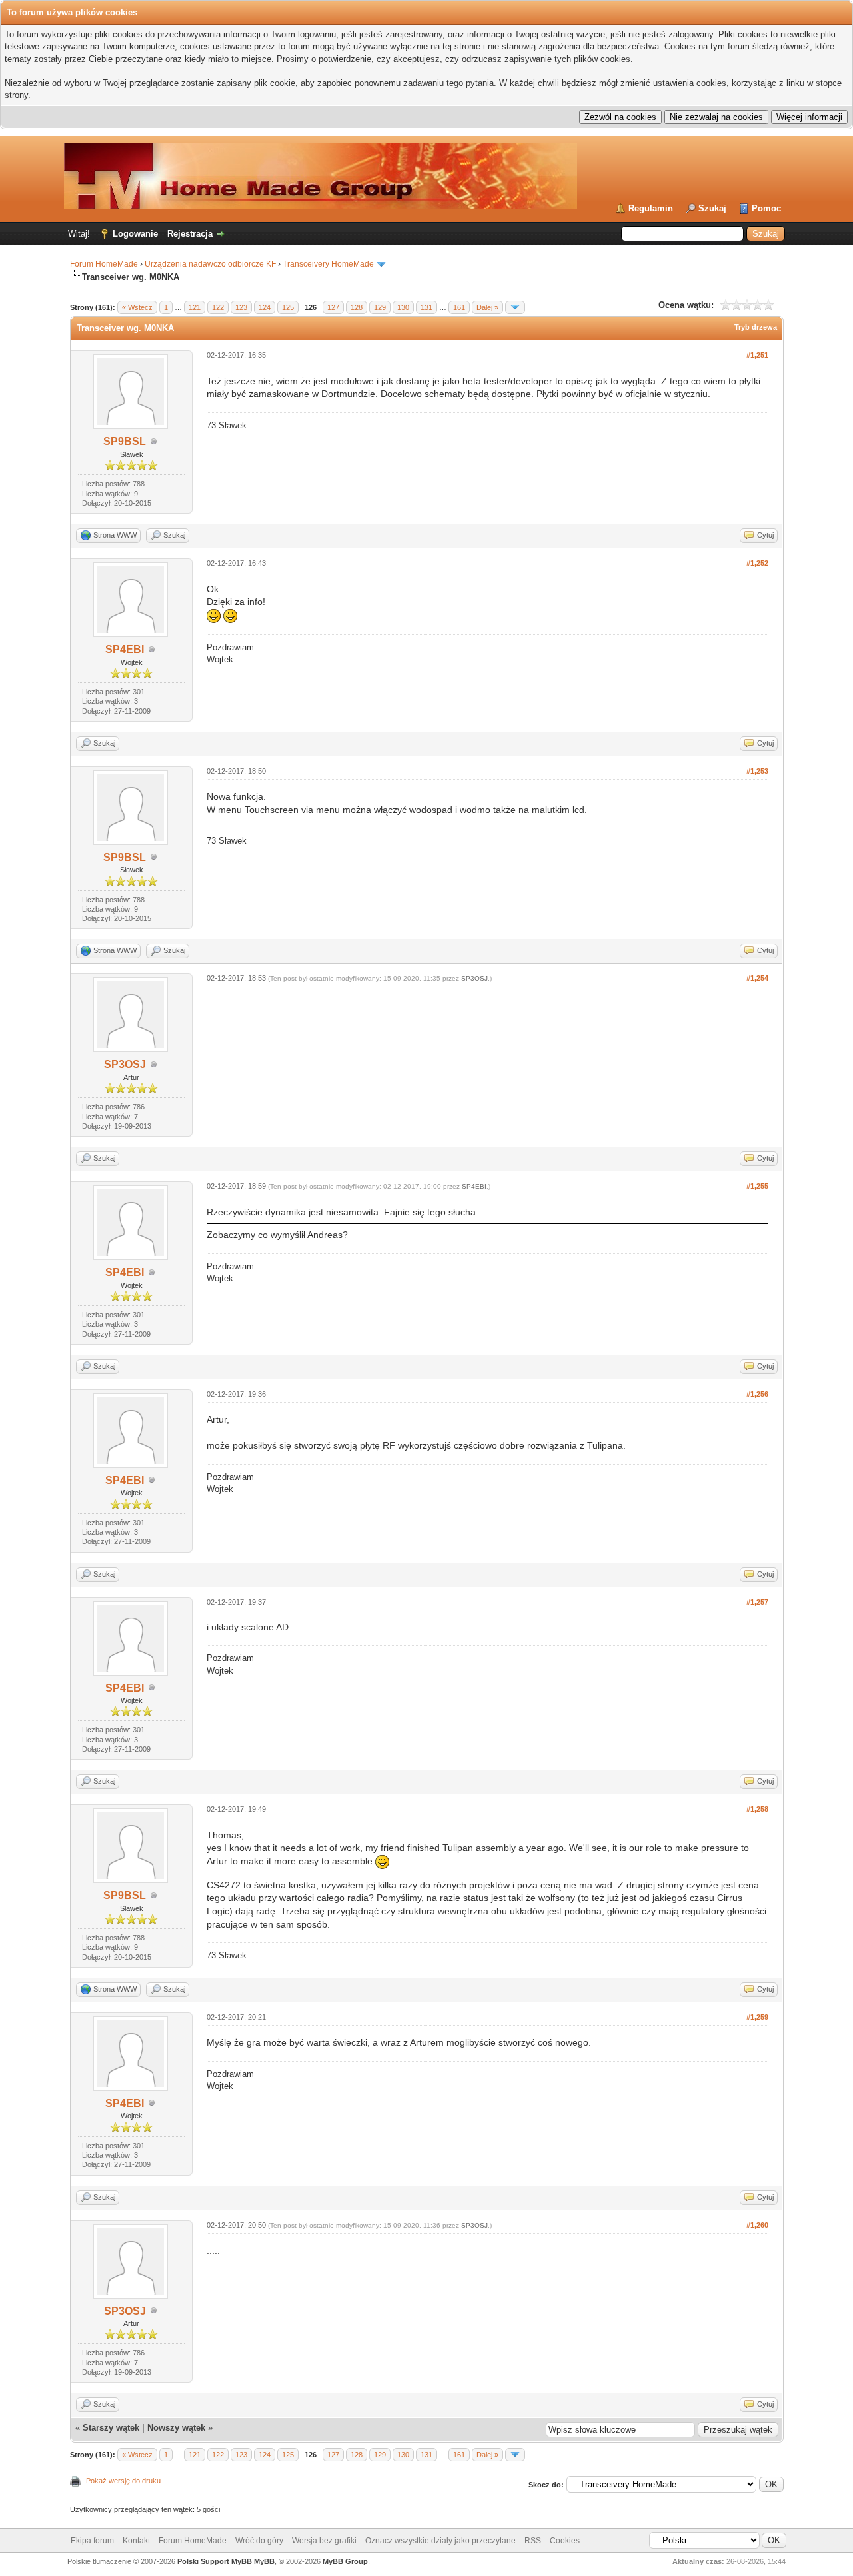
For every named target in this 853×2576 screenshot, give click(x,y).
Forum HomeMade (104, 264)
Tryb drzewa (756, 327)
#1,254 (757, 978)
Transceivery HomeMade (328, 264)
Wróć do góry (259, 2541)
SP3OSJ (125, 1064)
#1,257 (757, 1602)
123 (241, 307)
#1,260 (757, 2225)
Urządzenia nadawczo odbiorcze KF (210, 264)
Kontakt (136, 2541)
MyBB (264, 2561)
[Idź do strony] (515, 307)
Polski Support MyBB (215, 2561)
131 (426, 307)
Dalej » (487, 307)
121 (195, 307)
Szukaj (712, 208)
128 (357, 307)
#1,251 (757, 355)
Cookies (565, 2541)
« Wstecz (137, 307)
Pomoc (766, 208)
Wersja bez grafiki (324, 2541)
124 (265, 307)
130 (403, 307)
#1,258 (757, 1809)
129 (380, 307)
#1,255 (757, 1186)
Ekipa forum (92, 2541)
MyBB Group (345, 2561)
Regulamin (651, 208)
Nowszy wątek (176, 2428)
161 (459, 307)
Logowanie (135, 234)
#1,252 (757, 563)
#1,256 (757, 1394)
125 (288, 307)
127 (333, 307)
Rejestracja (190, 234)
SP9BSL (125, 441)
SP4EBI (125, 649)
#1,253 (757, 771)
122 (218, 307)
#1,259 (757, 2017)
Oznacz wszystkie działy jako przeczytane (440, 2541)
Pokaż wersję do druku (123, 2481)
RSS (533, 2541)
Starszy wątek (111, 2428)
